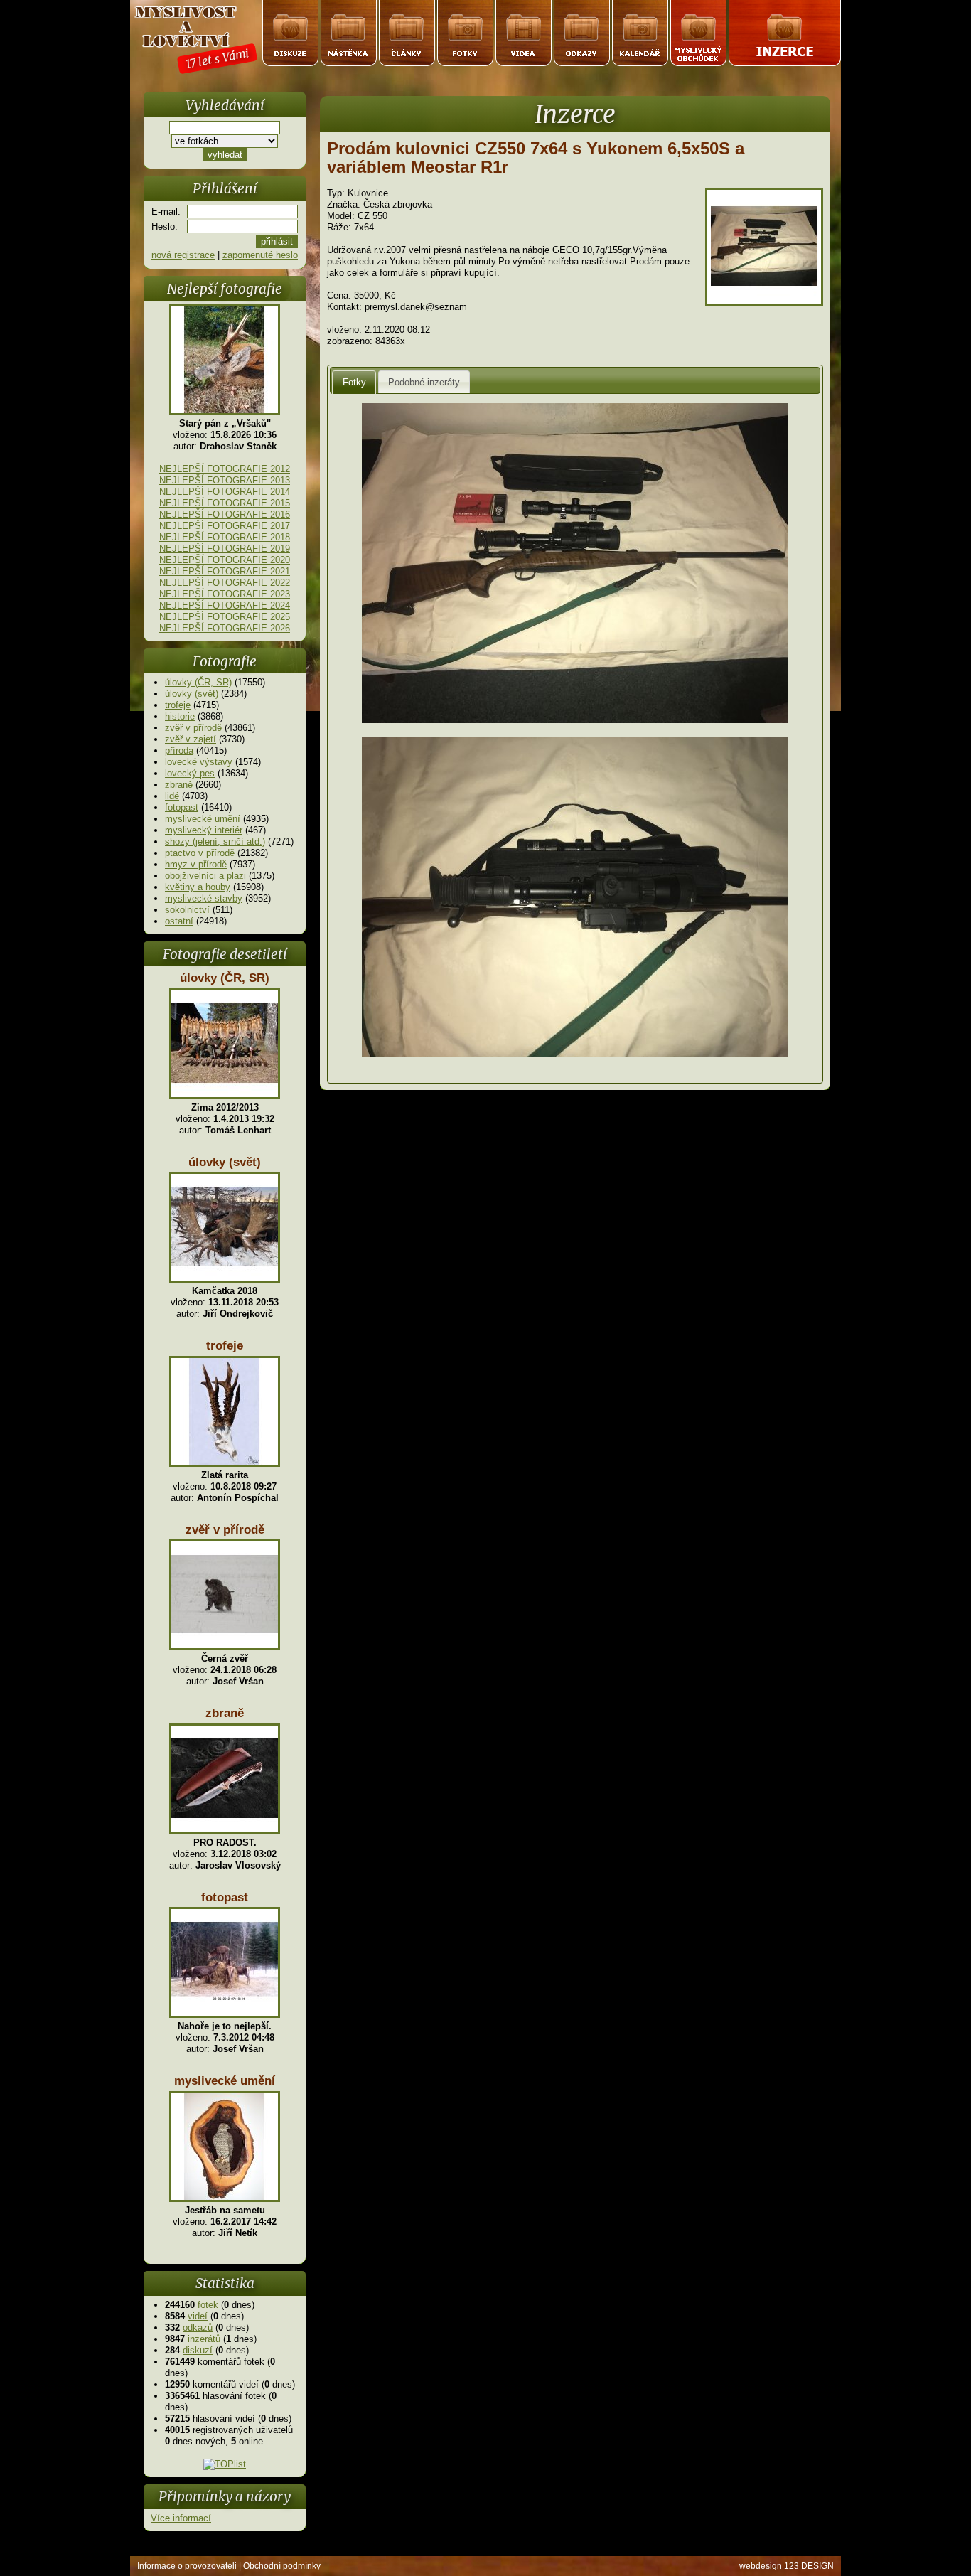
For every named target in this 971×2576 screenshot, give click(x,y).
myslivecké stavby (204, 898)
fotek (208, 2305)
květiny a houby (198, 887)
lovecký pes (190, 773)
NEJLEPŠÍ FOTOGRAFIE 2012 (225, 469)
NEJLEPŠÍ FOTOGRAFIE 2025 (225, 617)
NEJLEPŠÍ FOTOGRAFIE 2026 (225, 628)
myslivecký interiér (204, 830)
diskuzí (198, 2350)
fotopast (182, 807)
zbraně (179, 785)
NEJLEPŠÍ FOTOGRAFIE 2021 (225, 571)
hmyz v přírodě (196, 864)
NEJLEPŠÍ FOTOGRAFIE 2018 (225, 537)
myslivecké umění (203, 819)
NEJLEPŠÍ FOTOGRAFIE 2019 (225, 549)
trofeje (178, 705)
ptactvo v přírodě (200, 853)
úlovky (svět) (192, 694)
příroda (179, 750)
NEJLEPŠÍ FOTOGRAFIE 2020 (225, 560)
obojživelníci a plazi (205, 876)
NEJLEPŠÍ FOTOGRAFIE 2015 (225, 503)
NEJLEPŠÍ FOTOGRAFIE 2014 (225, 492)
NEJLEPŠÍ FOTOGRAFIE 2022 (225, 583)
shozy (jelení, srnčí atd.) (215, 841)
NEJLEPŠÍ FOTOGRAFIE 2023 (225, 594)
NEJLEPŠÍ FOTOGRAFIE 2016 (225, 514)
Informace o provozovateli (187, 2566)
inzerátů (204, 2339)
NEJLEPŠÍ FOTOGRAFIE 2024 (225, 605)
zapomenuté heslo (260, 255)
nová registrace (183, 255)
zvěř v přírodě (193, 728)
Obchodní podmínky (282, 2566)
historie (180, 716)
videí (198, 2316)
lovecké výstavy (199, 762)
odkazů (198, 2328)
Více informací (181, 2518)
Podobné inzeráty (424, 382)
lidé (172, 796)
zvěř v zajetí (191, 739)
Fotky (354, 382)
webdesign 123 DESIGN (787, 2566)
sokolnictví (187, 910)
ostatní (179, 921)
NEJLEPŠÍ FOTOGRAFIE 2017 (225, 526)
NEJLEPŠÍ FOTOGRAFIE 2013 (225, 480)
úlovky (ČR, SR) (198, 682)
